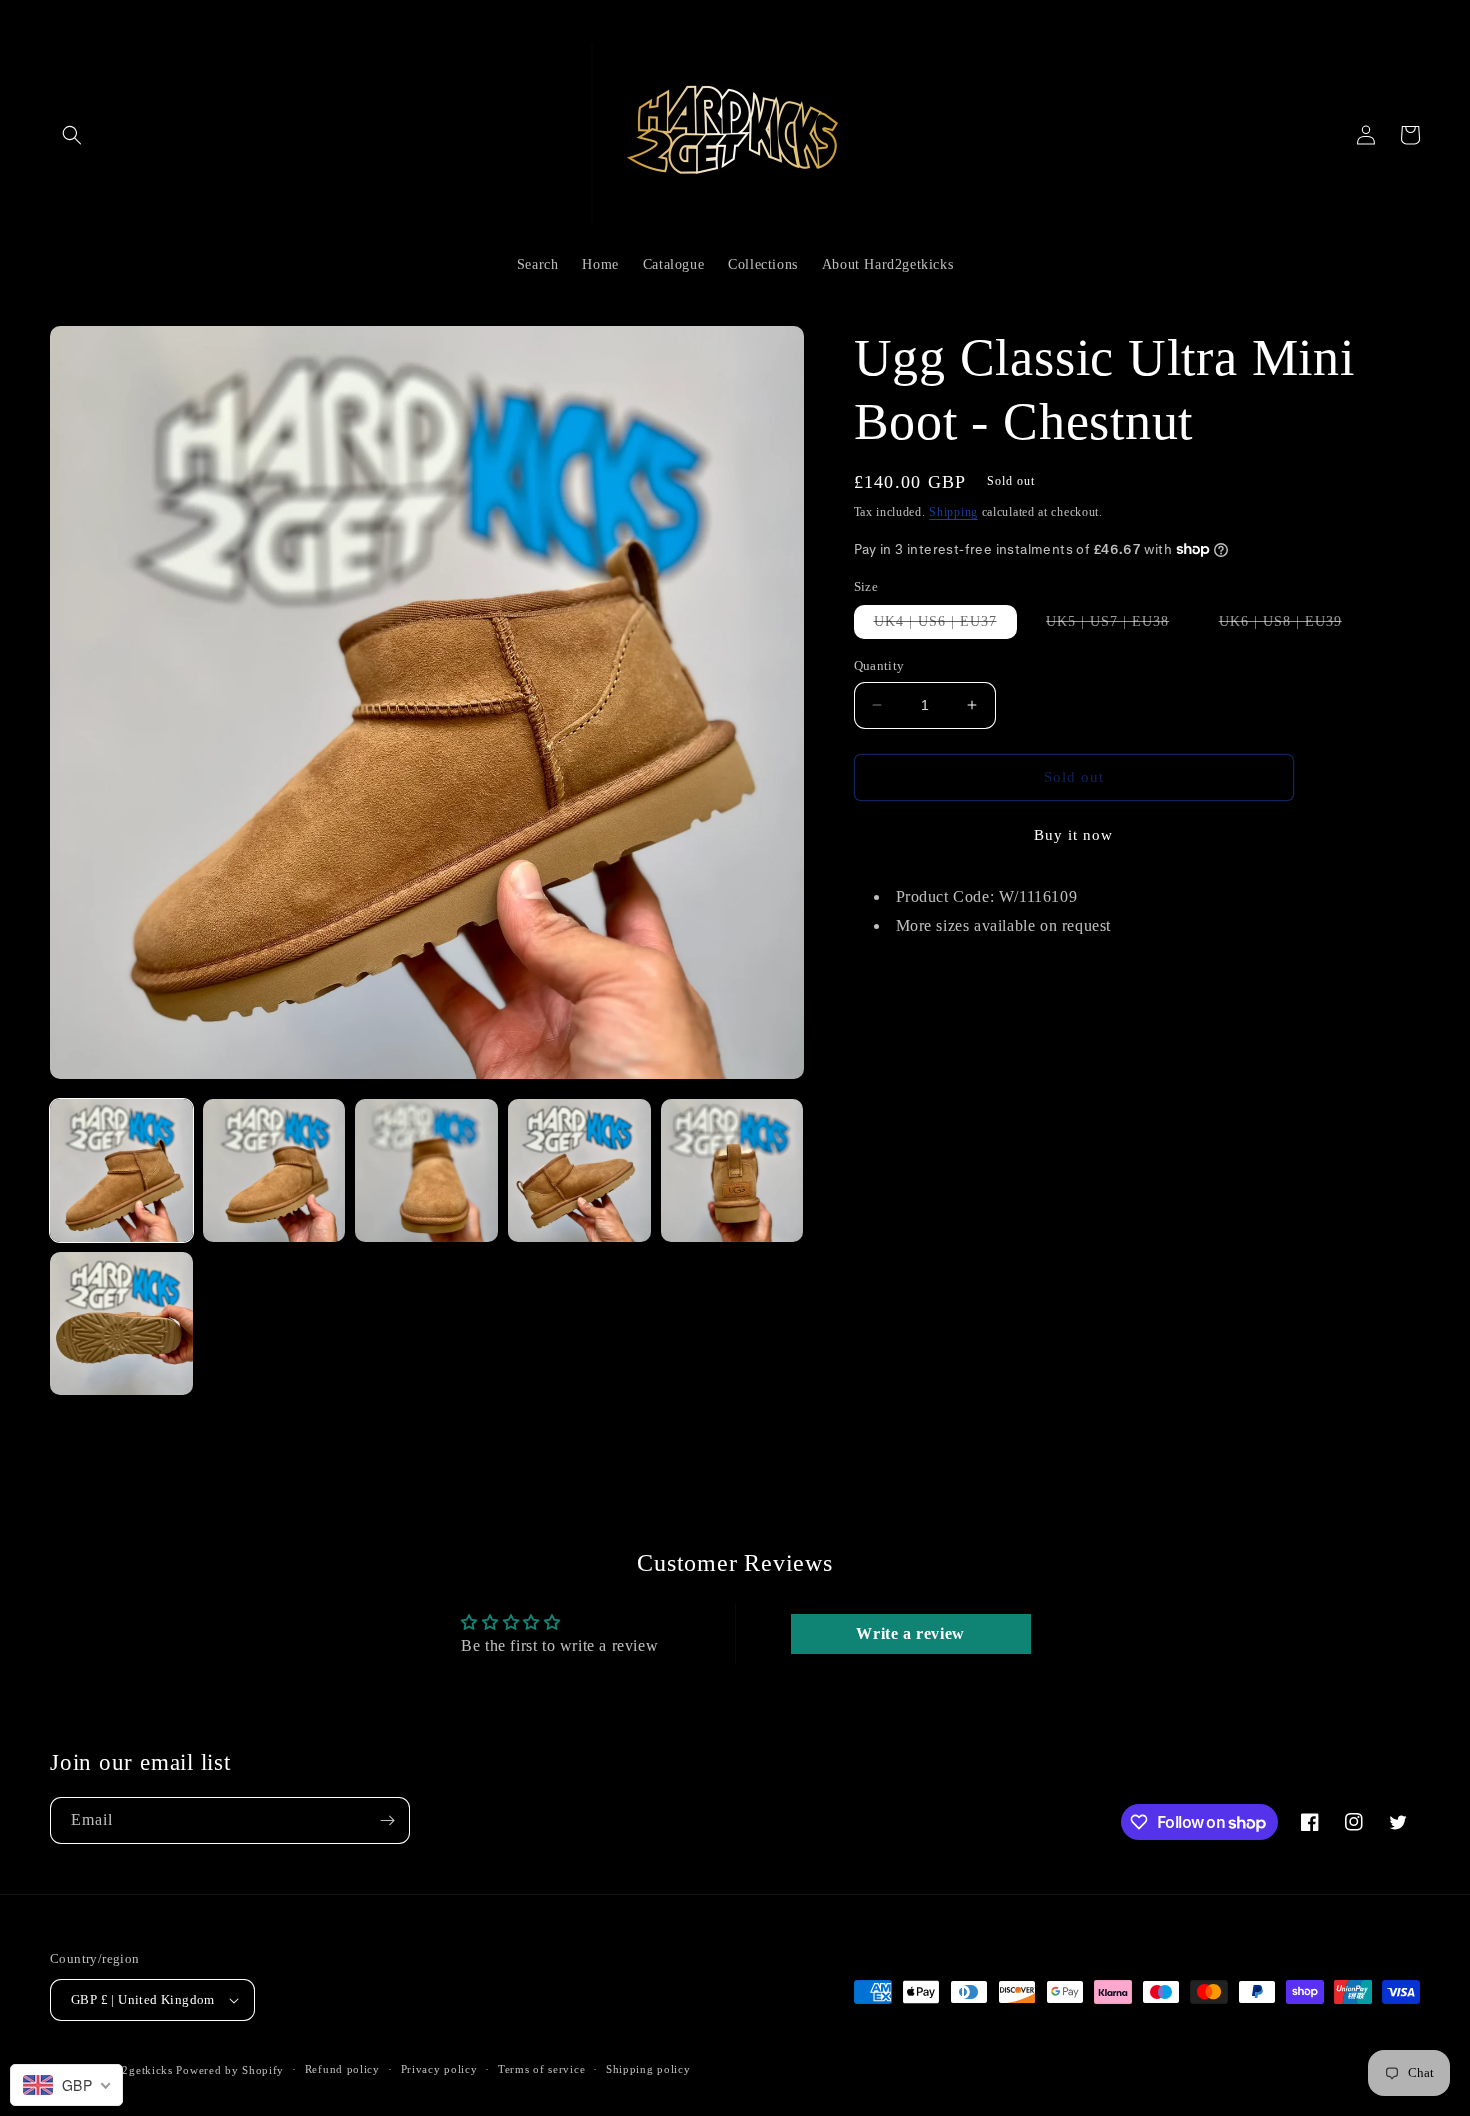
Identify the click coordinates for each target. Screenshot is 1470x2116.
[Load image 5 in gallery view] (732, 1170)
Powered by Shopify (230, 2070)
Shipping (953, 512)
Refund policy (342, 2069)
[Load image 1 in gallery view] (121, 1170)
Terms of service (541, 2069)
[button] (72, 135)
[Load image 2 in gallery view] (274, 1170)
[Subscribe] (387, 1820)
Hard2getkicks (135, 2070)
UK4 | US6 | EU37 (945, 626)
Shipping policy (648, 2069)
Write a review (910, 1633)
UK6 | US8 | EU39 (1290, 626)
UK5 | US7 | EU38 (1117, 626)
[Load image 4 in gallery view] (579, 1170)
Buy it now (1073, 834)
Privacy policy (439, 2069)
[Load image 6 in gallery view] (121, 1323)
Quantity (879, 665)
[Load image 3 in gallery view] (426, 1170)
